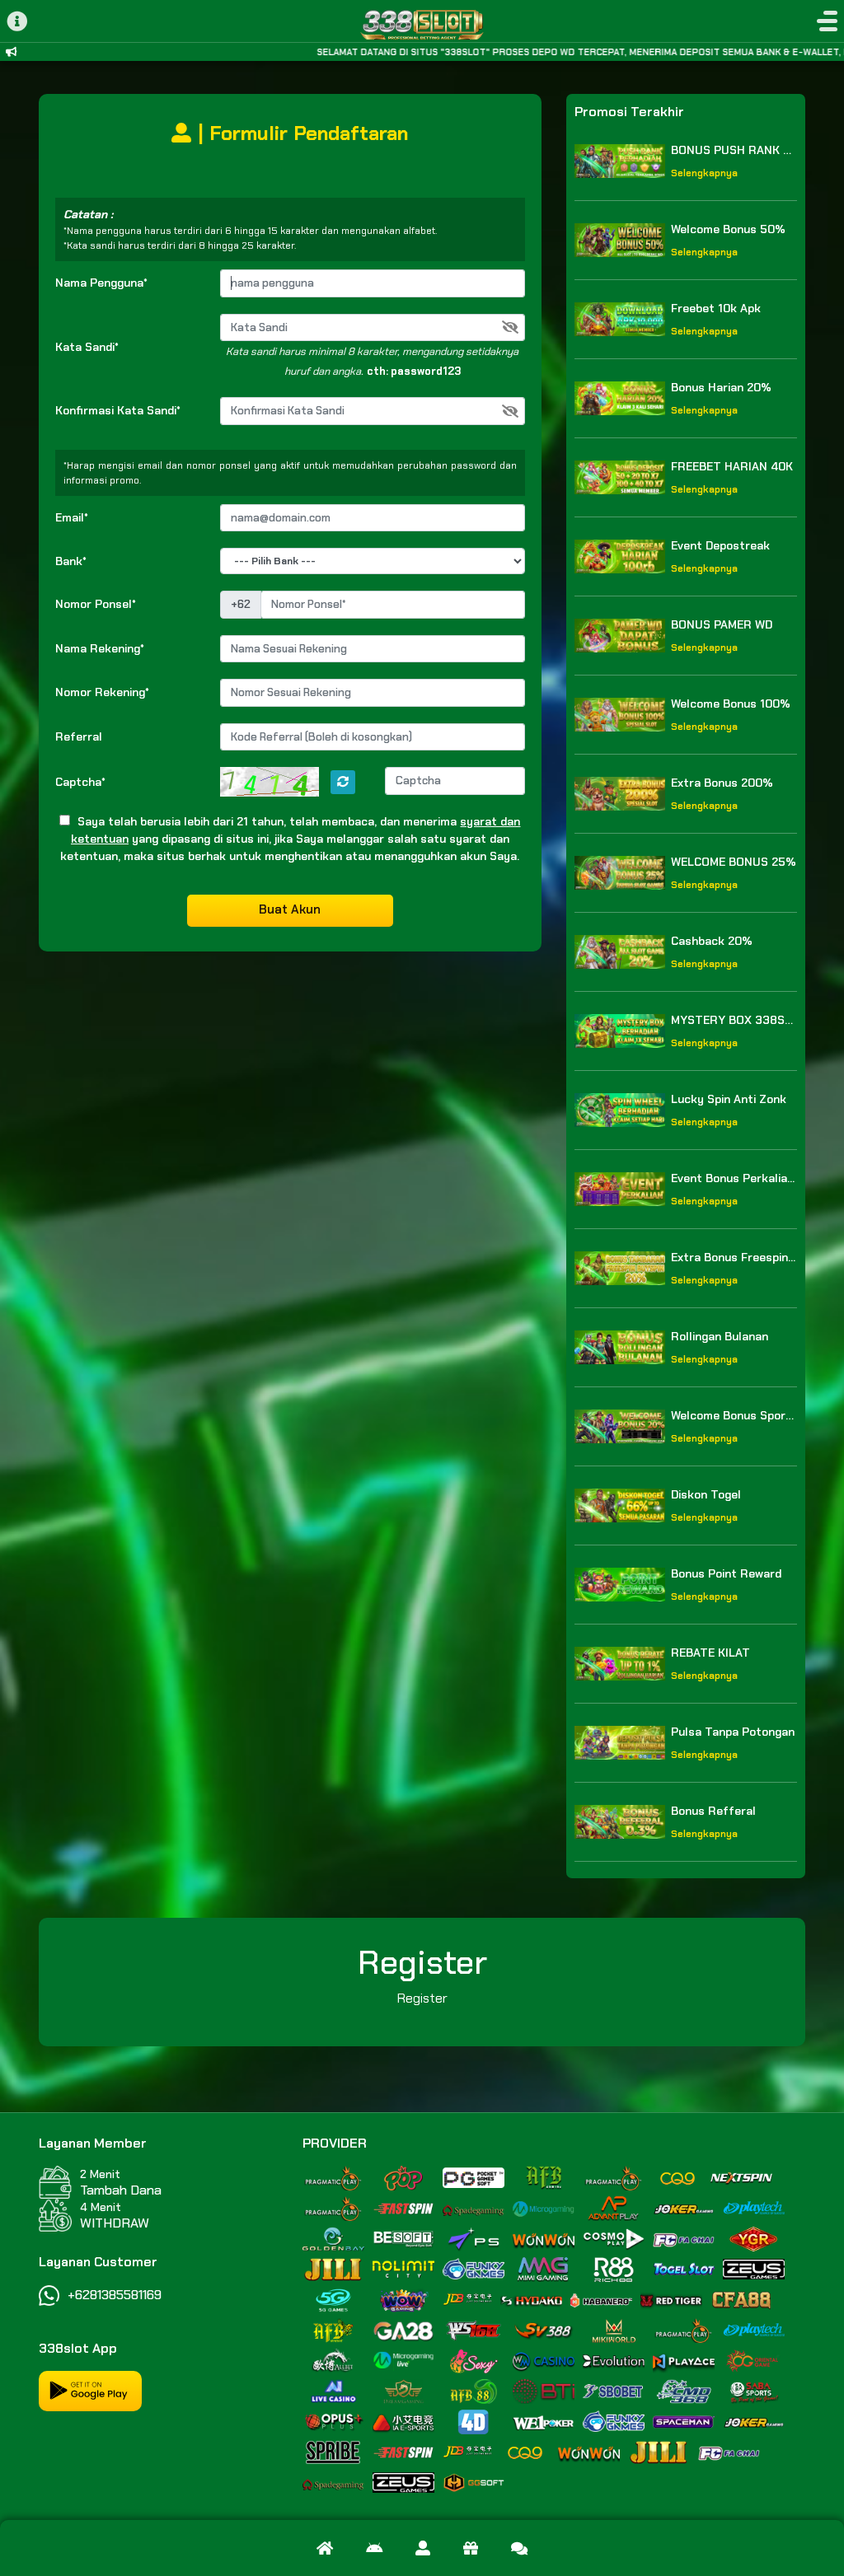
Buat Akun (290, 909)
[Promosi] (471, 2548)
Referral (79, 736)
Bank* (71, 561)
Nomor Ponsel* (96, 604)
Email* (72, 517)
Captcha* (80, 782)
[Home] (325, 2548)
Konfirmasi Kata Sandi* (118, 410)
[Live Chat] (519, 2548)
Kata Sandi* (87, 347)
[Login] (423, 2548)
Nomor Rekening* (102, 692)
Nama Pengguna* (101, 283)
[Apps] (374, 2548)
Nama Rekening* (100, 648)
